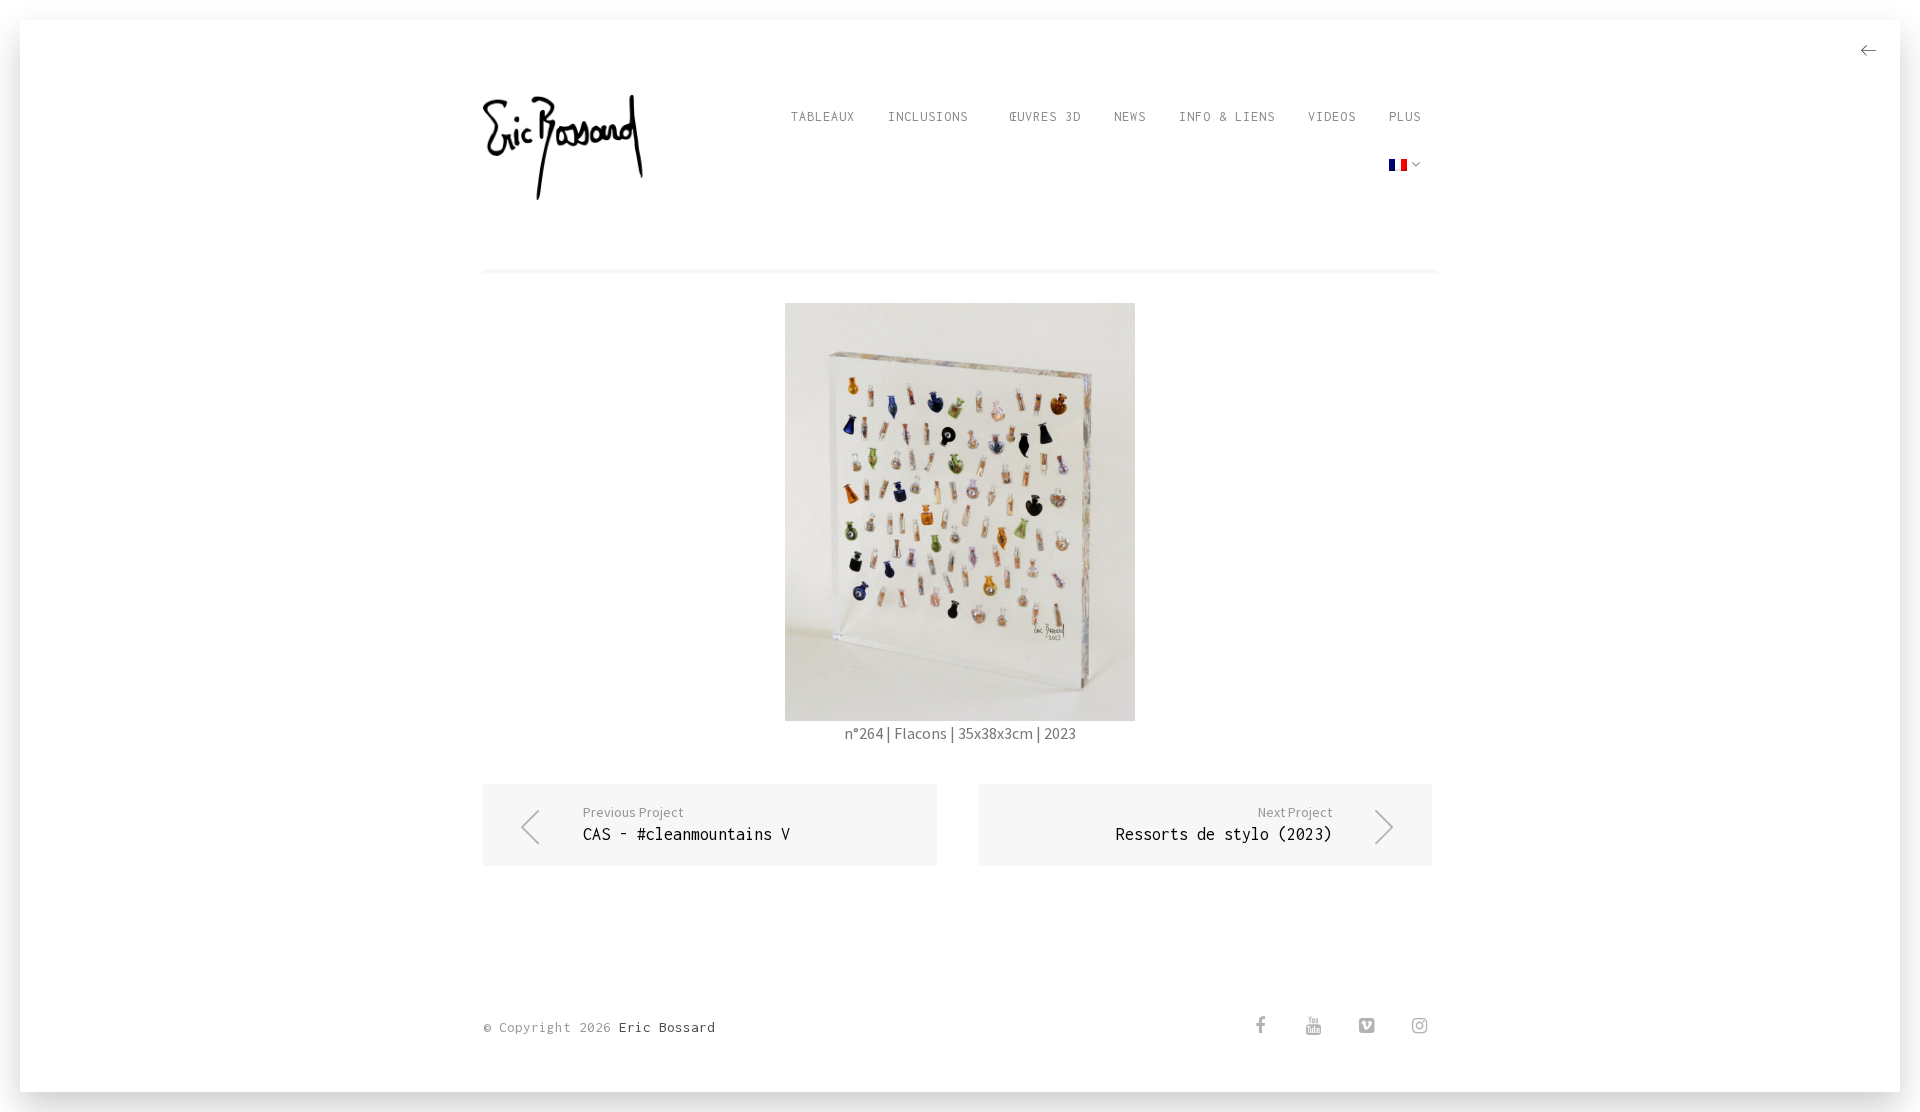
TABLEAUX (823, 116)
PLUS (1405, 116)
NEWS (1130, 116)
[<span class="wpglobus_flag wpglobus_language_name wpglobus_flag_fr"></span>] (1405, 165)
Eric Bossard (667, 1027)
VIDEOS (1332, 116)
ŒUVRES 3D (1041, 116)
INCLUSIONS (928, 116)
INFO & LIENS (1227, 116)
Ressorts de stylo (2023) (1224, 823)
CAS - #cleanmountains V (686, 823)
